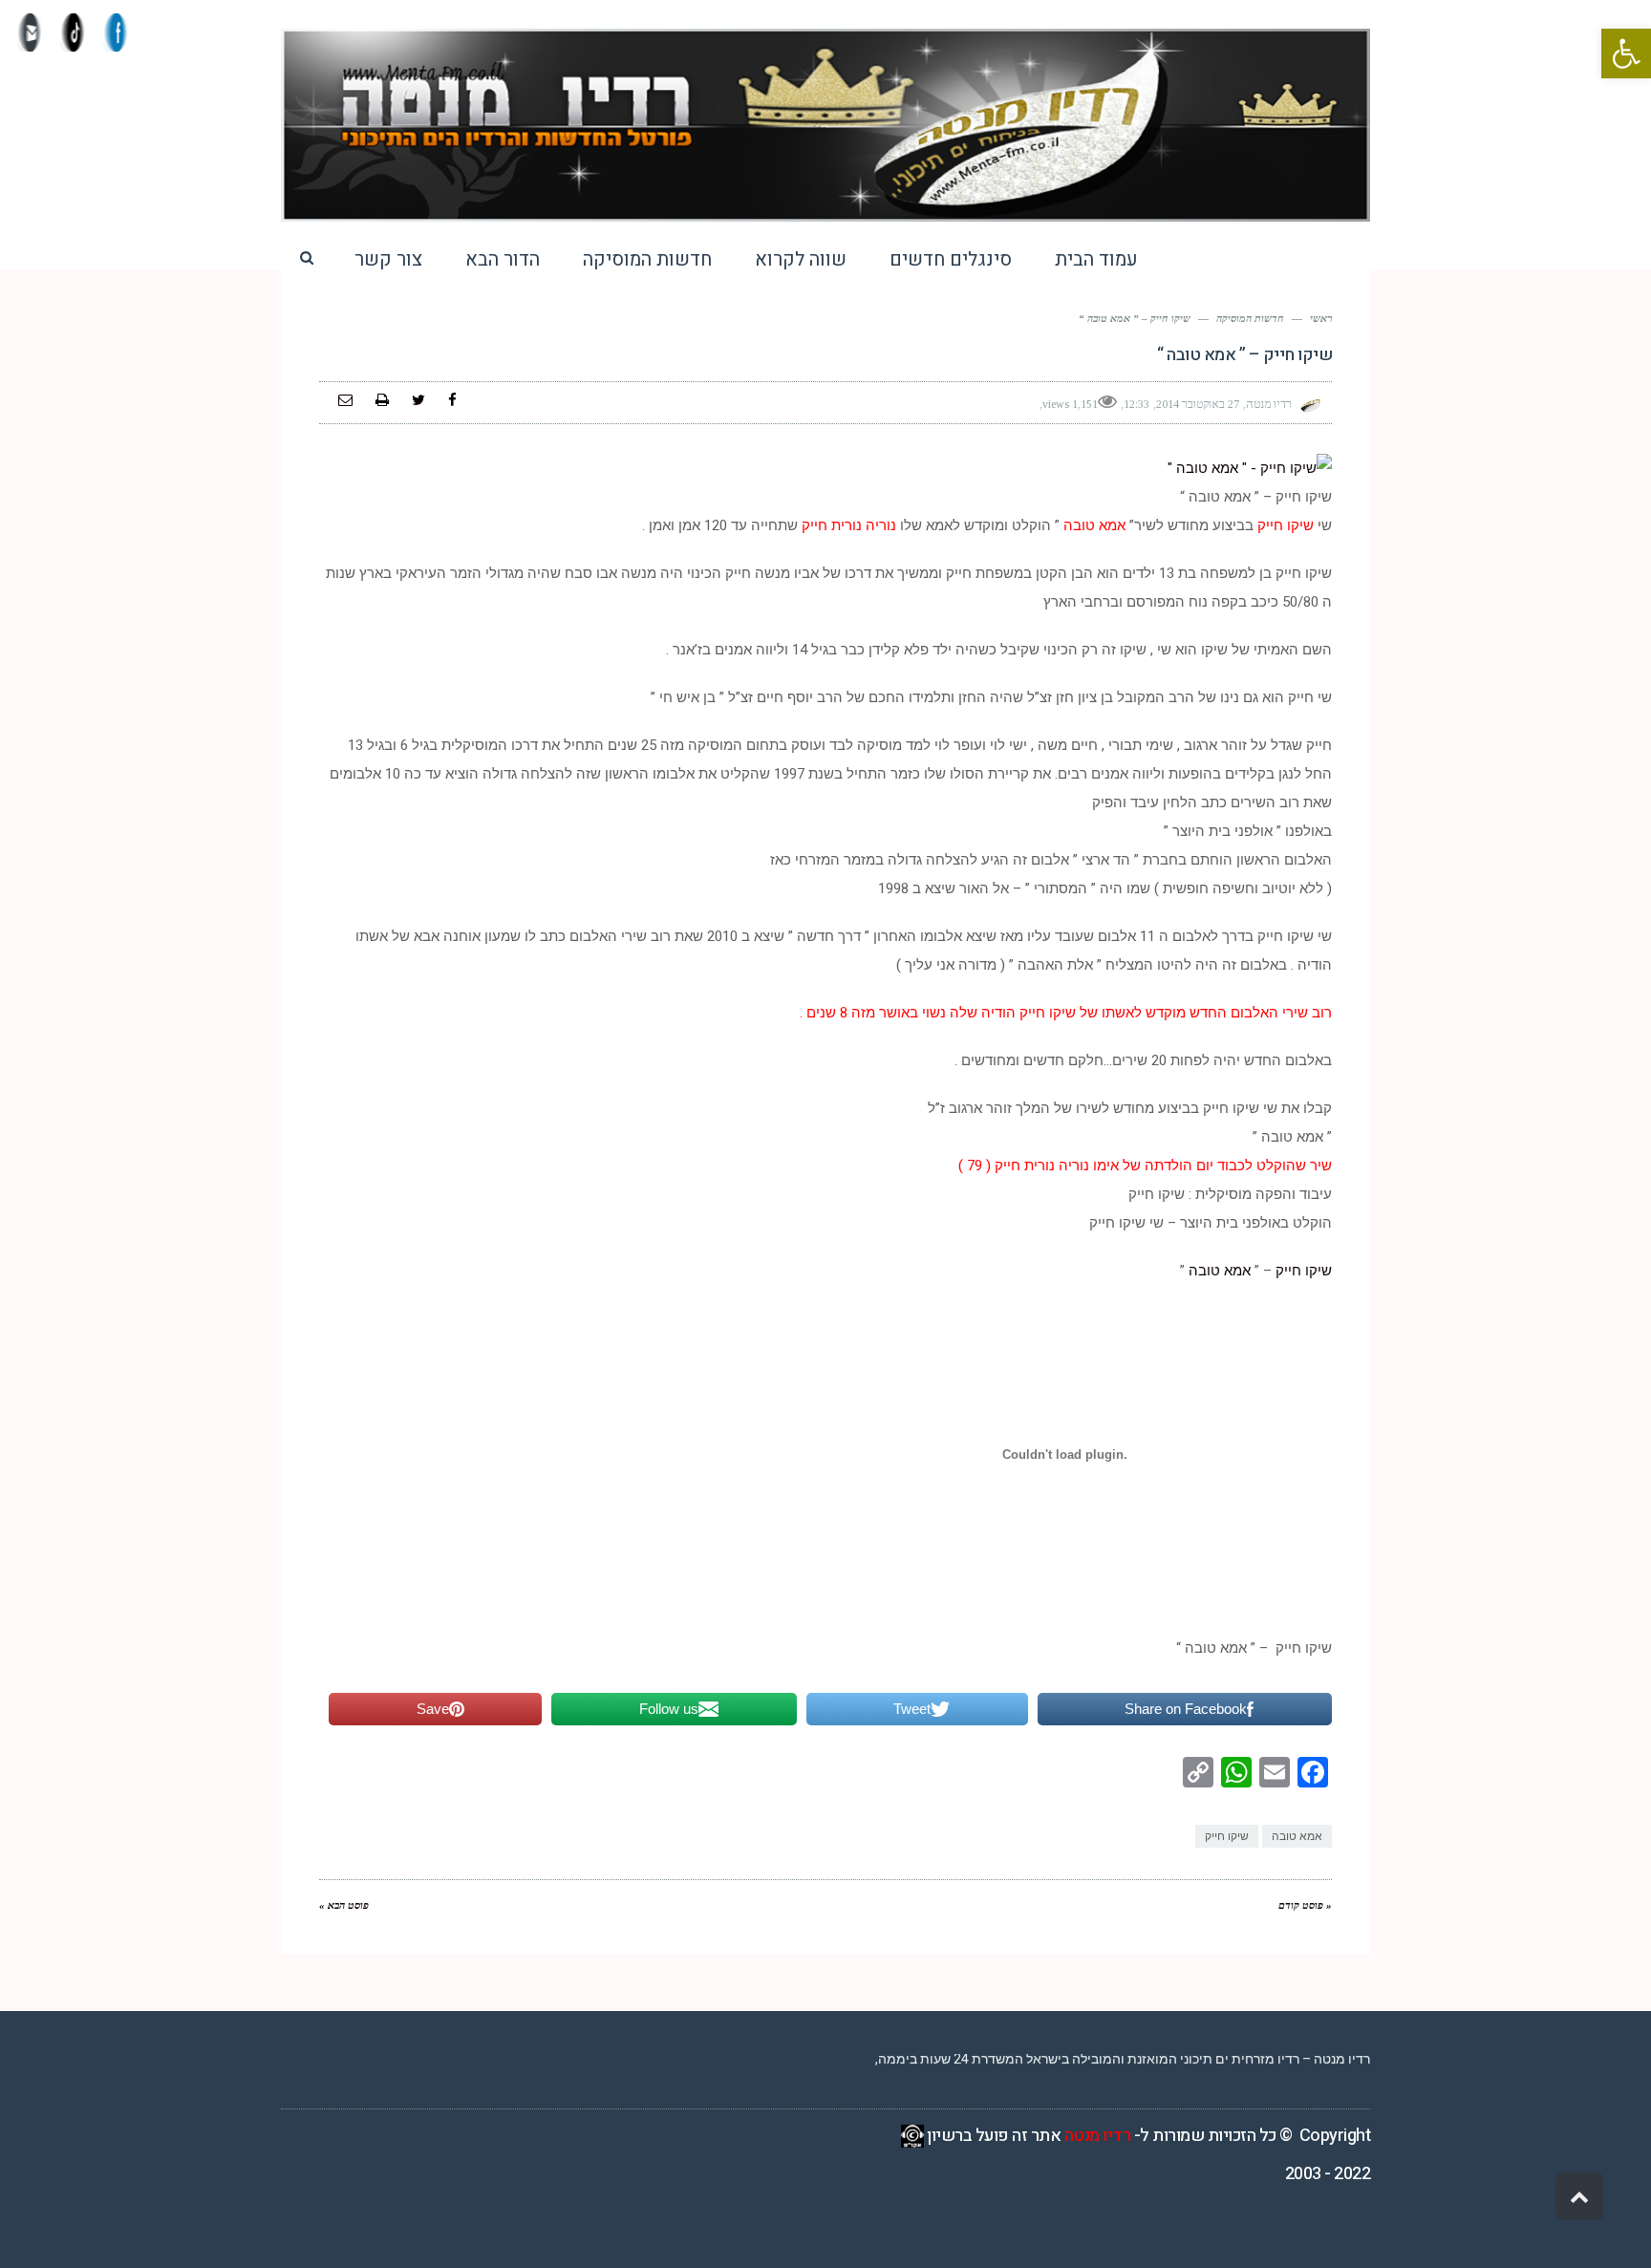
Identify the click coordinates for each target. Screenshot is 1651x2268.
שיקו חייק (1302, 1271)
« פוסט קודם (1305, 1905)
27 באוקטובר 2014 (1198, 404)
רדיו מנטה (1098, 2136)
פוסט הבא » (344, 1905)
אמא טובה (1220, 1271)
